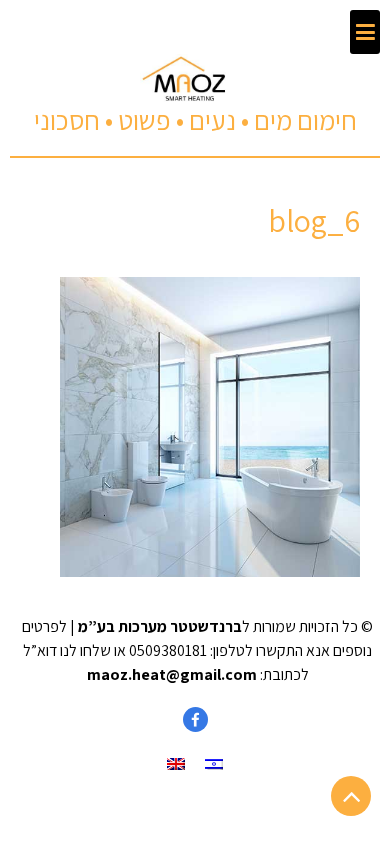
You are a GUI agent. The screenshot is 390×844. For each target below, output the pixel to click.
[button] (365, 32)
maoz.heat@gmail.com (172, 674)
